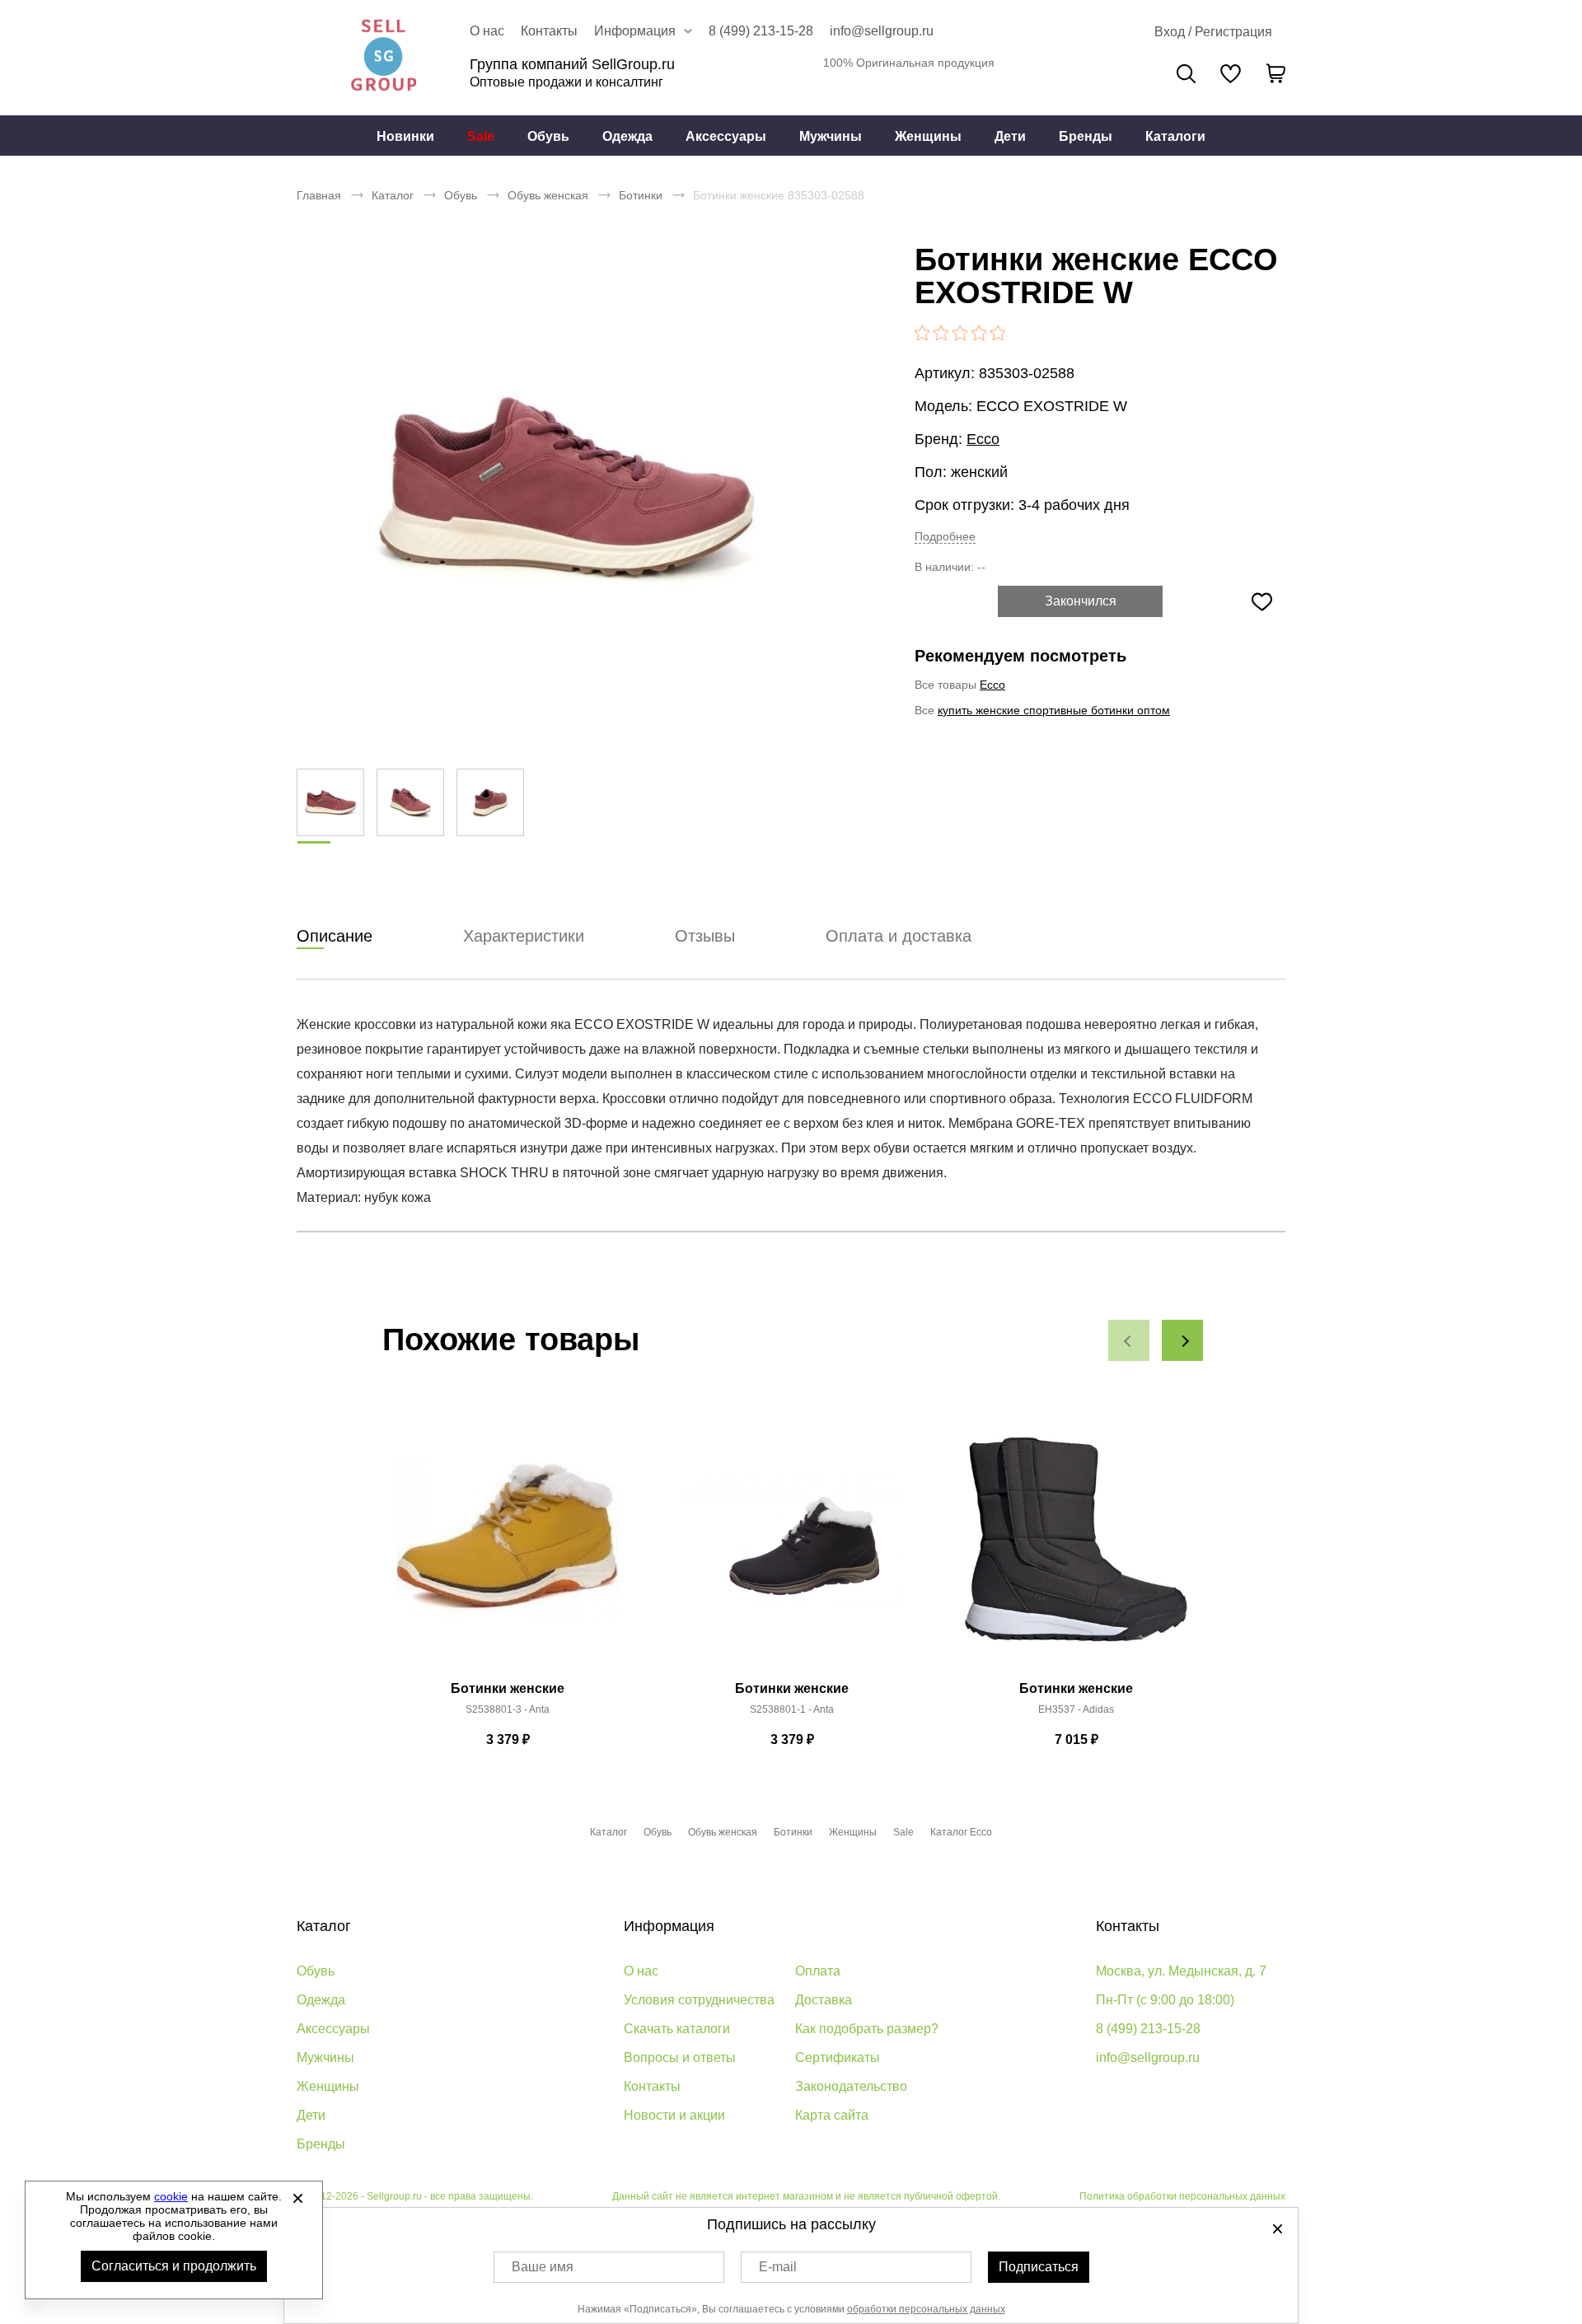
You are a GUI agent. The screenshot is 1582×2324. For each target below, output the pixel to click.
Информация (669, 1926)
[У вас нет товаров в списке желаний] (1231, 73)
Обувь (548, 136)
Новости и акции (674, 2115)
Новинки (405, 136)
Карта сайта (832, 2115)
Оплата (818, 1971)
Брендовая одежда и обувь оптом (383, 58)
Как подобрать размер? (867, 2029)
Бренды (1086, 136)
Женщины (928, 136)
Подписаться (1039, 2267)
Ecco (983, 439)
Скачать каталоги (677, 2029)
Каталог (393, 195)
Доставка (824, 2000)
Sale (481, 136)
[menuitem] (405, 136)
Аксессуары (726, 136)
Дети (1010, 136)
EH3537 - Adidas (1076, 1709)
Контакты (549, 31)
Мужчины (831, 136)
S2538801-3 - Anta (508, 1709)
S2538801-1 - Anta (792, 1709)
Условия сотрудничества (699, 2000)
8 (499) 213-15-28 (761, 31)
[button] (1129, 1340)
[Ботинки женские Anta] (508, 1549)
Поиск (1186, 74)
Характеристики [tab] (524, 936)
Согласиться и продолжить (174, 2266)
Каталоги (1175, 136)
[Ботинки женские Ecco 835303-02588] (564, 486)
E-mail (778, 2267)
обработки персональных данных (926, 2309)
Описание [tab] (335, 936)
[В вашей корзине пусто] (1275, 73)
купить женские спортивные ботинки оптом (1054, 710)
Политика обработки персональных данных (1182, 2196)
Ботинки (641, 195)
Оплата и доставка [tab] (899, 936)
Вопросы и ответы (680, 2057)
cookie (171, 2196)
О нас (487, 31)
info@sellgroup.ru (882, 31)
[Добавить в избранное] (1261, 601)
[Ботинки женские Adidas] (1076, 1549)
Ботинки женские (508, 1688)
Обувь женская (548, 195)
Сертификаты (838, 2057)
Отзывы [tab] (705, 936)
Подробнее (945, 536)
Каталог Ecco (961, 1832)
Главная (319, 195)
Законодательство (851, 2086)
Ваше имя (543, 2267)
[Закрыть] (297, 2198)
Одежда (627, 136)
